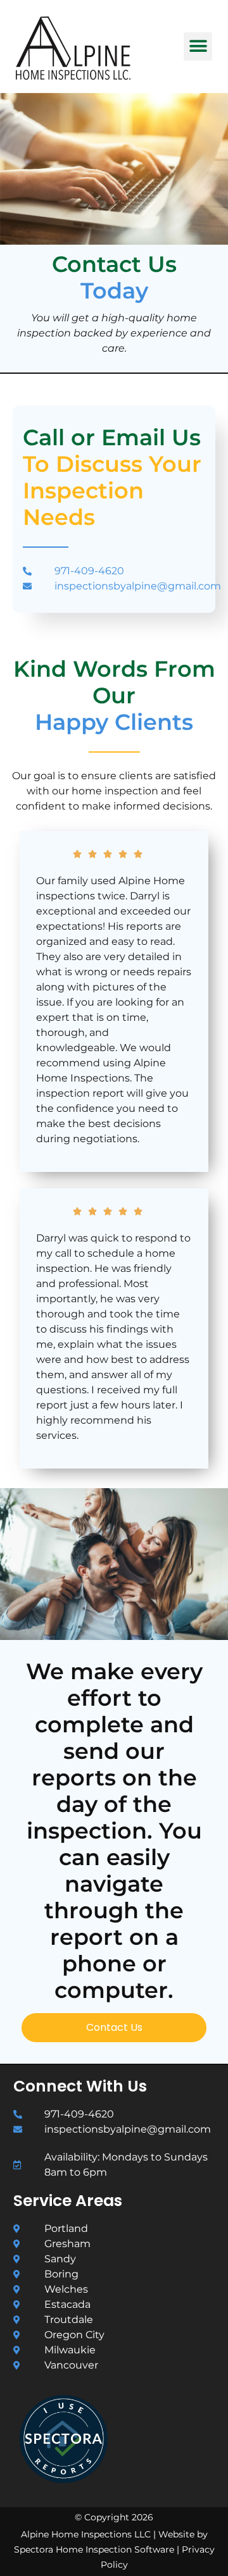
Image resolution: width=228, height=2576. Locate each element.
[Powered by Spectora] (64, 2480)
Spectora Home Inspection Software (94, 2549)
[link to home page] (93, 48)
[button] (198, 46)
